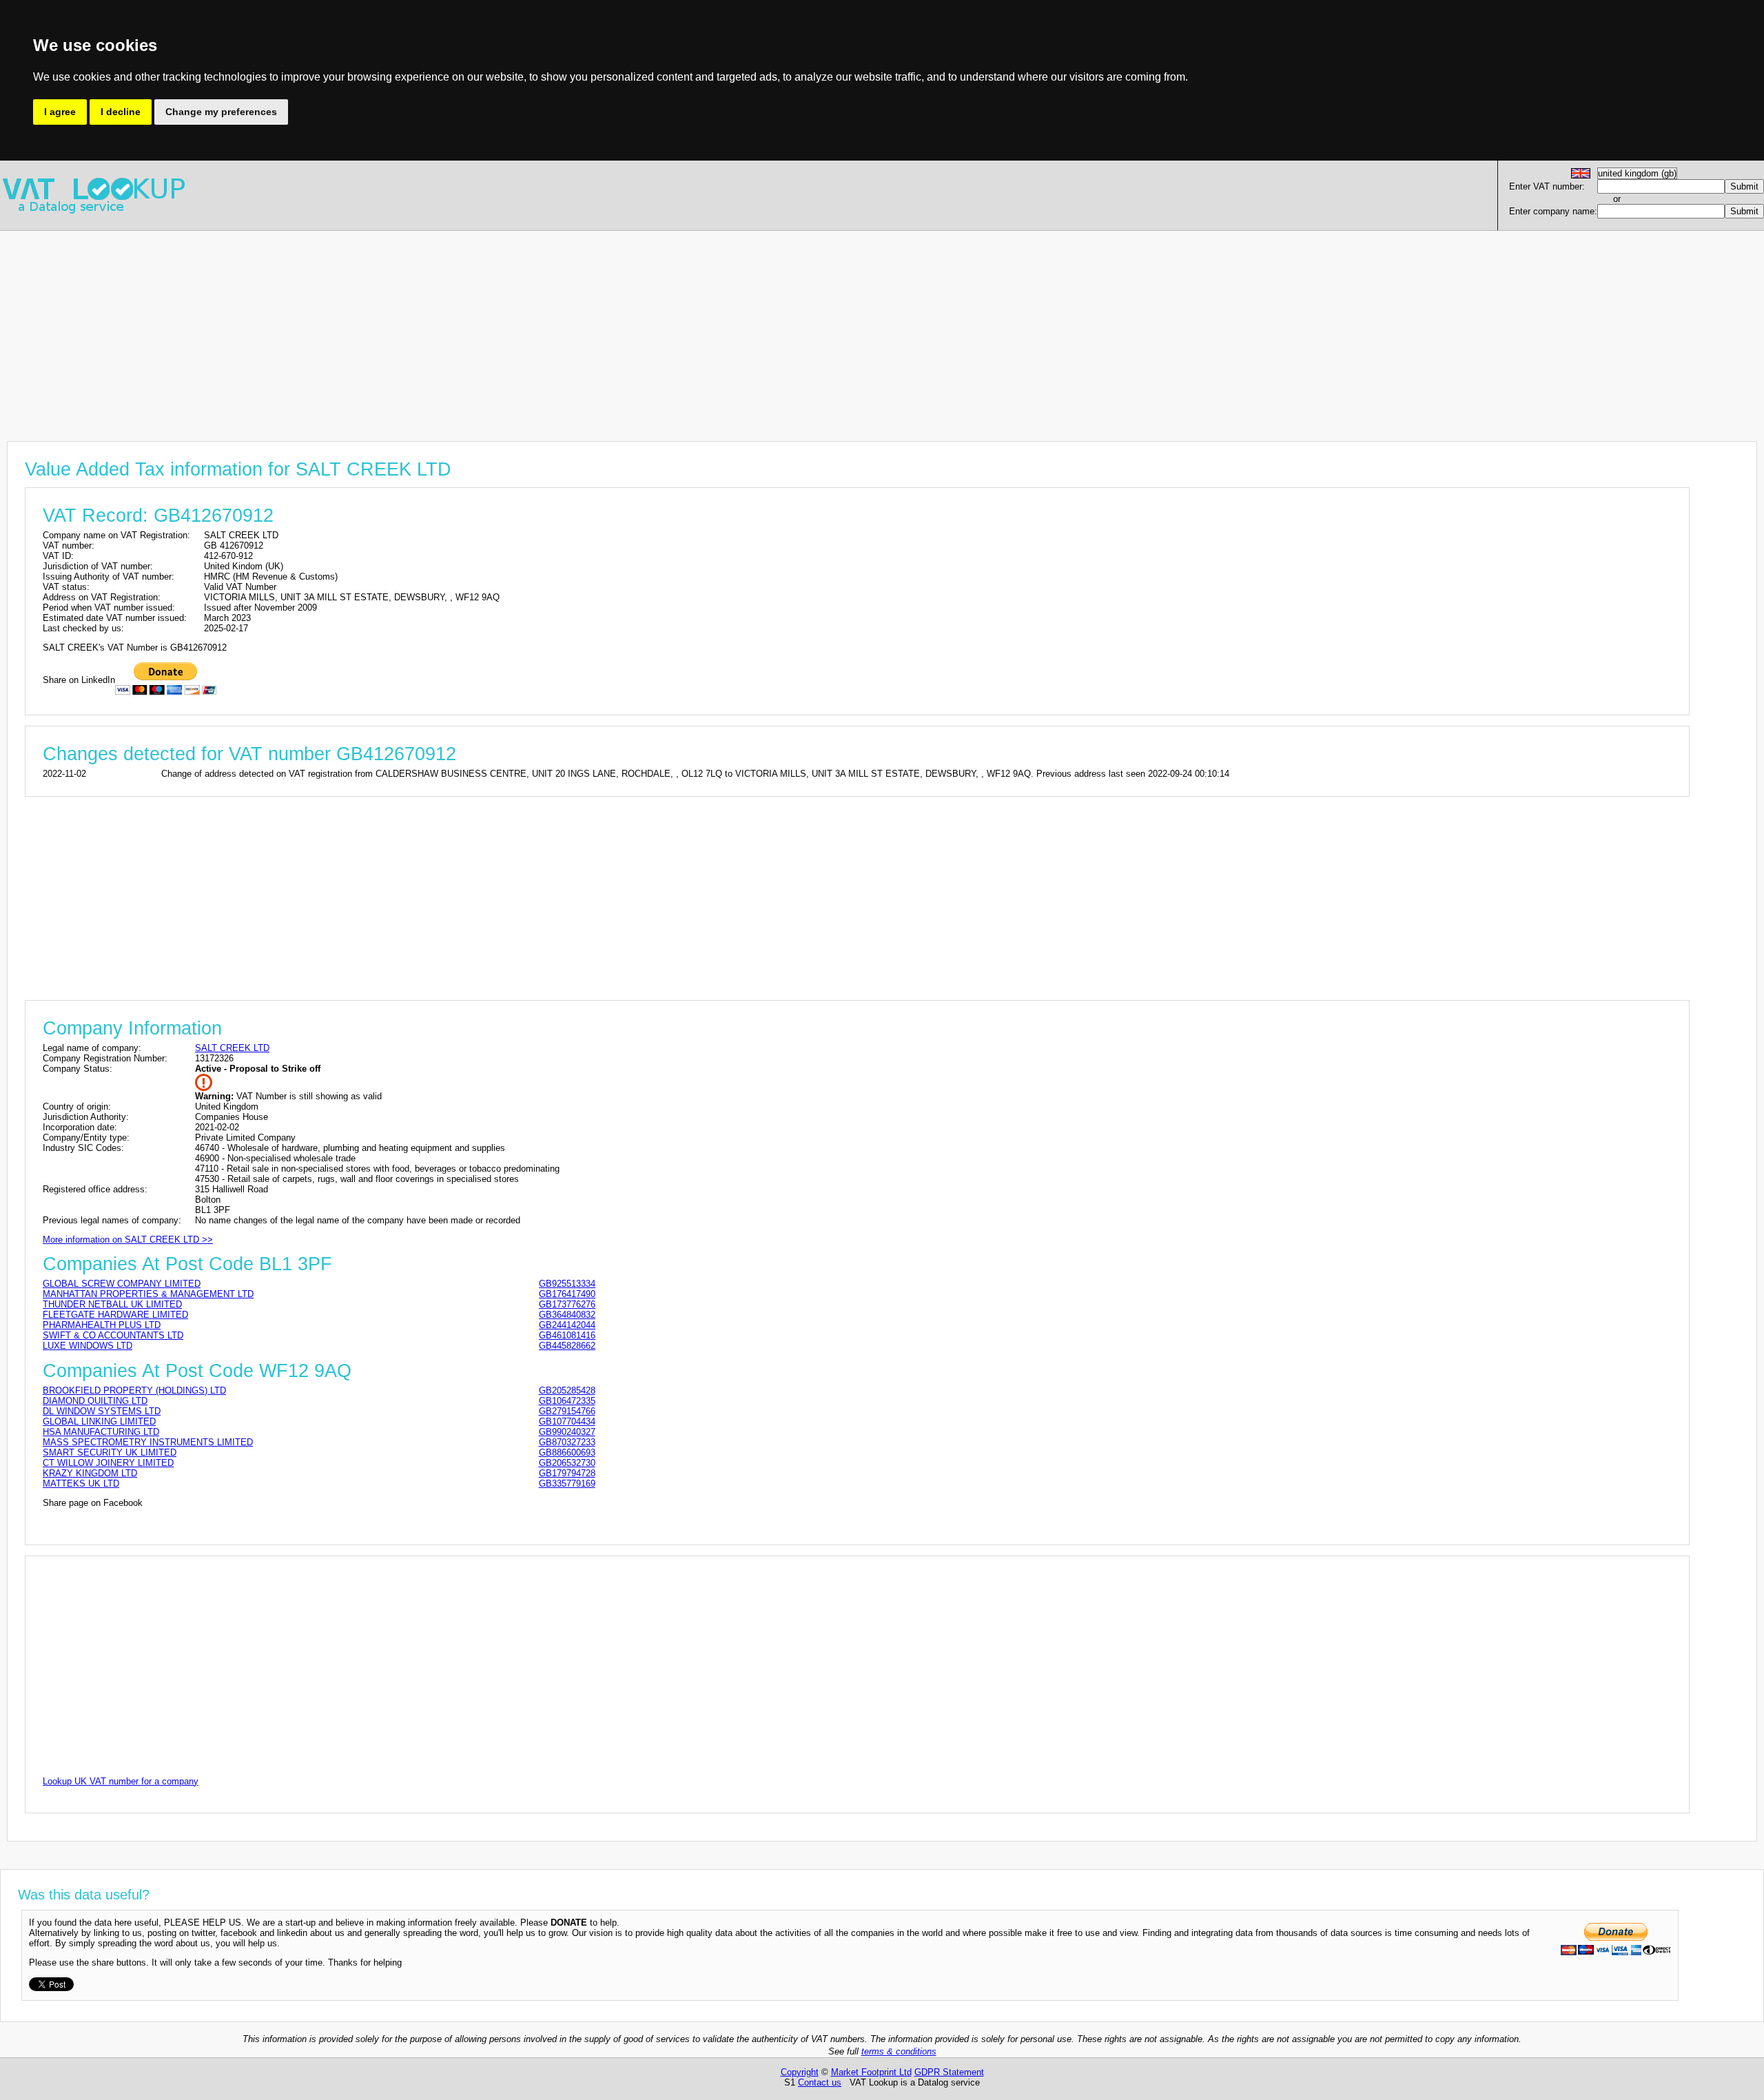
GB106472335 (567, 1401)
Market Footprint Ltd (871, 2072)
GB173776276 (567, 1304)
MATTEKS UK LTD (81, 1484)
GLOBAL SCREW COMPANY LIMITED (122, 1284)
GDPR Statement (949, 2072)
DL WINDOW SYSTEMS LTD (102, 1411)
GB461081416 (567, 1335)
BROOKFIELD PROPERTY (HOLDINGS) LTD (134, 1390)
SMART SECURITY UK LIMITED (110, 1452)
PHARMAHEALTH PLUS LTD (102, 1325)
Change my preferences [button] (221, 112)
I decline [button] (121, 112)
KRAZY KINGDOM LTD (90, 1473)
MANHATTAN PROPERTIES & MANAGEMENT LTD (148, 1294)
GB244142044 (567, 1325)
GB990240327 (567, 1432)
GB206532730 (567, 1463)
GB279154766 (567, 1411)
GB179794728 (567, 1473)
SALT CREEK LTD (232, 1048)
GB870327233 (567, 1442)
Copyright (800, 2072)
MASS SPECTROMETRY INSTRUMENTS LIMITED (148, 1442)
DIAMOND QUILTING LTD (95, 1401)
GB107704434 (567, 1421)
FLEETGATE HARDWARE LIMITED (115, 1315)
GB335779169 (567, 1484)
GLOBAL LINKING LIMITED (99, 1421)
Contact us (820, 2082)
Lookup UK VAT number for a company (121, 1781)
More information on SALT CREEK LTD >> (128, 1240)
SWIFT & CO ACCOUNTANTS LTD (113, 1335)
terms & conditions (899, 2051)
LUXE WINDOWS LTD (88, 1346)
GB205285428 (567, 1390)
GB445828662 (567, 1346)
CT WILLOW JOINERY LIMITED (108, 1463)
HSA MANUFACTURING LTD (101, 1432)
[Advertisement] (413, 327)
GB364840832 (567, 1315)
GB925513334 (567, 1284)
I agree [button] (60, 112)
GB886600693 (567, 1452)
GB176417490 (567, 1294)
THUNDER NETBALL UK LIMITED (112, 1304)
